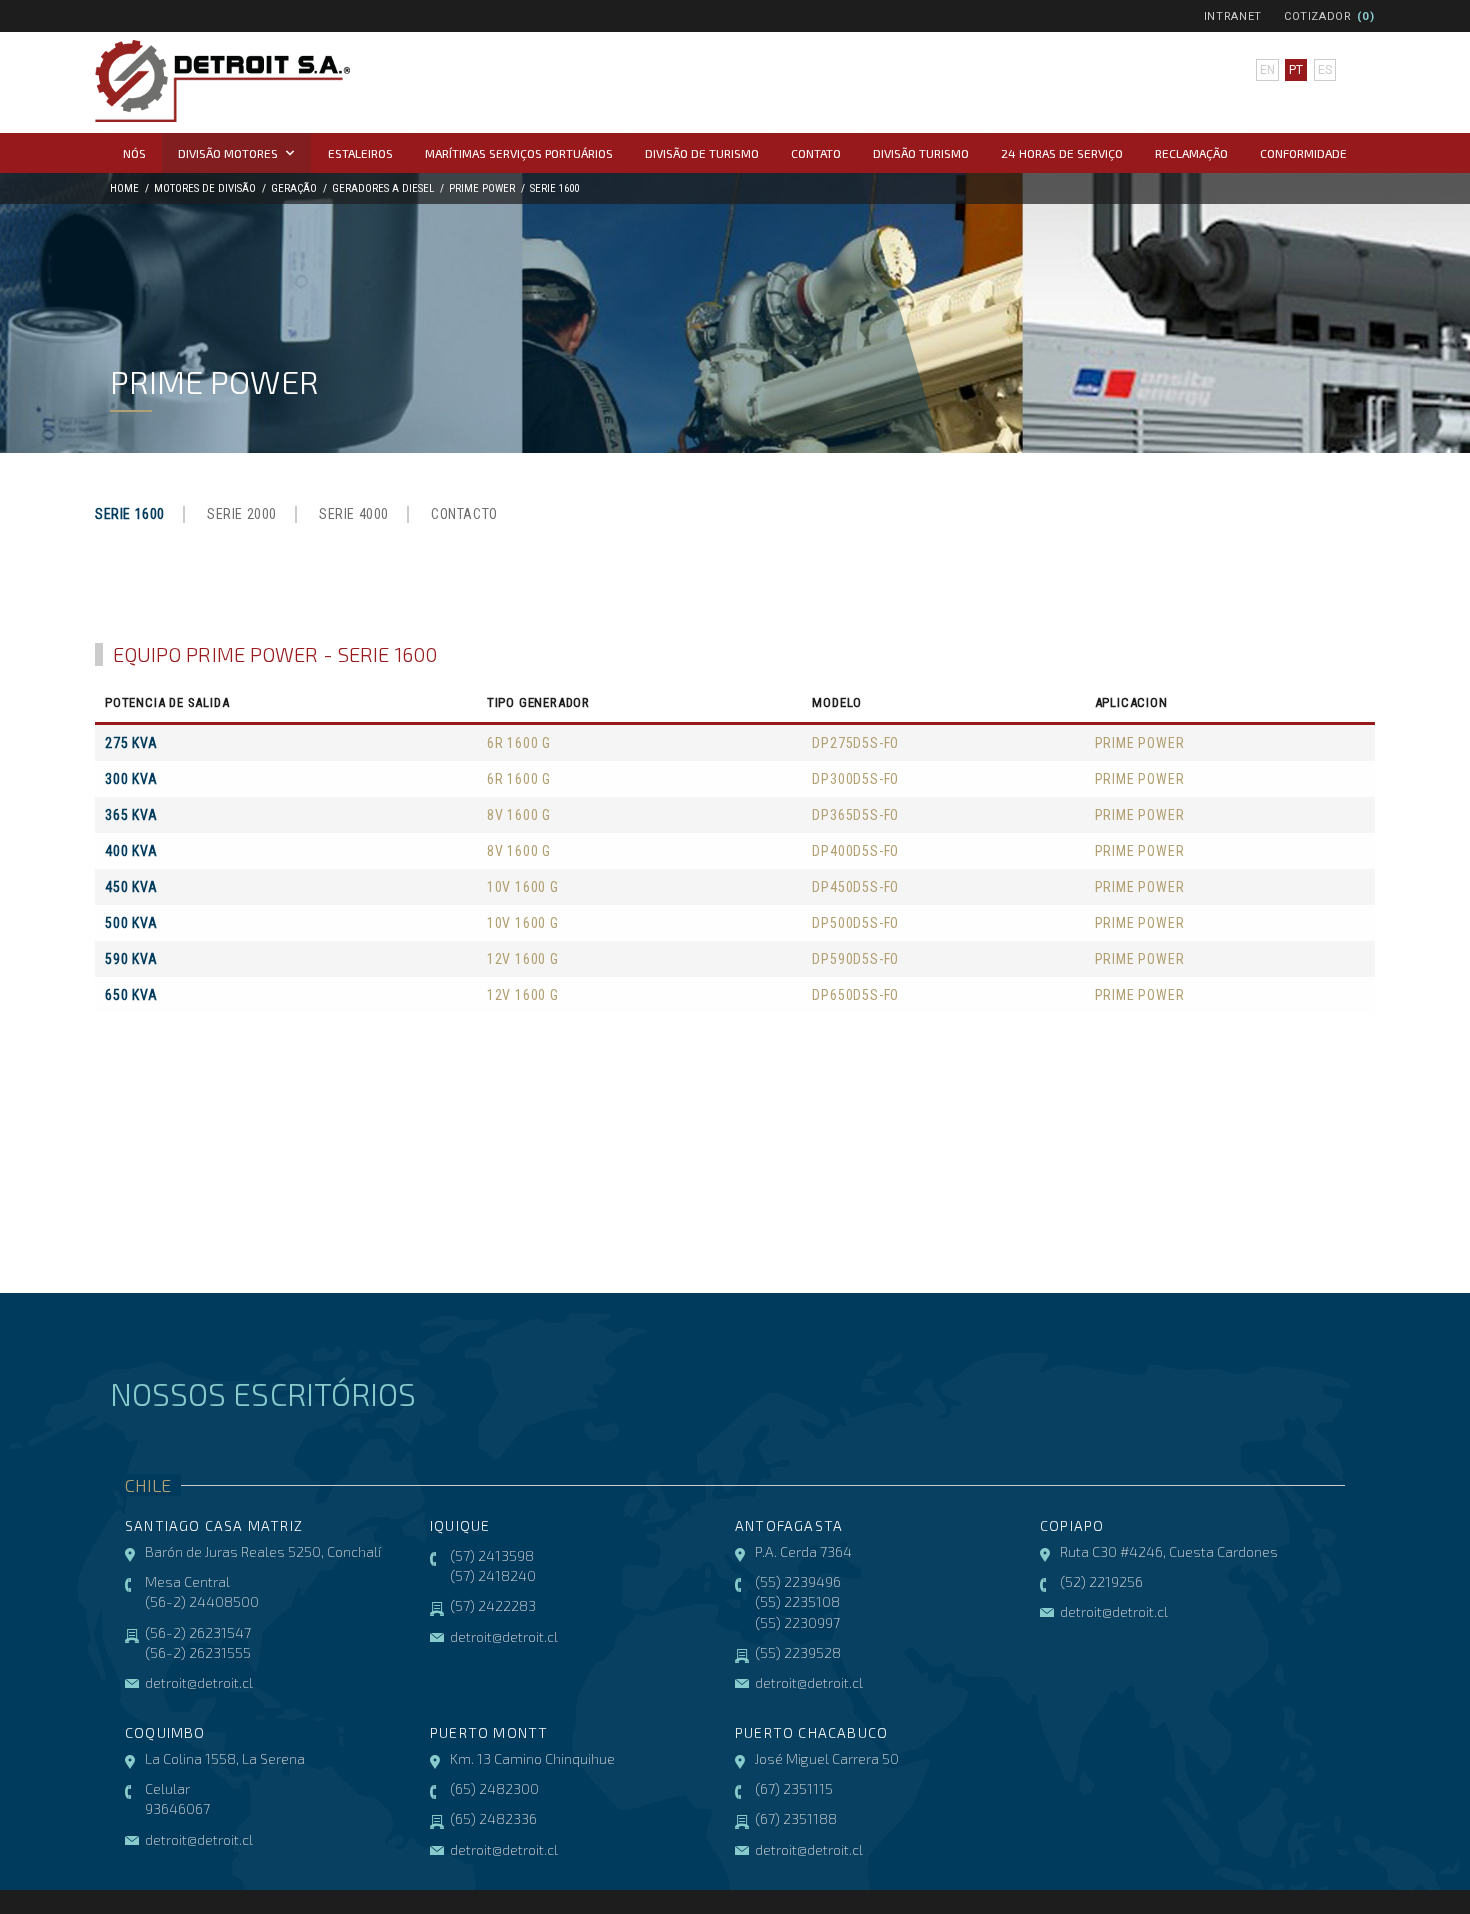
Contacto (464, 514)
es (1325, 70)
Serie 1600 (130, 514)
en (1267, 70)
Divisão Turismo (921, 153)
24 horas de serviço (1062, 153)
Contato (816, 153)
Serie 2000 (242, 514)
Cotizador (1318, 16)
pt (1296, 70)
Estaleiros (360, 153)
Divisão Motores (228, 153)
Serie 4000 (354, 514)
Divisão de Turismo (702, 153)
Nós (134, 153)
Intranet (1233, 16)
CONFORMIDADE (1303, 153)
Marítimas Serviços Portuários (519, 153)
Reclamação (1191, 153)
